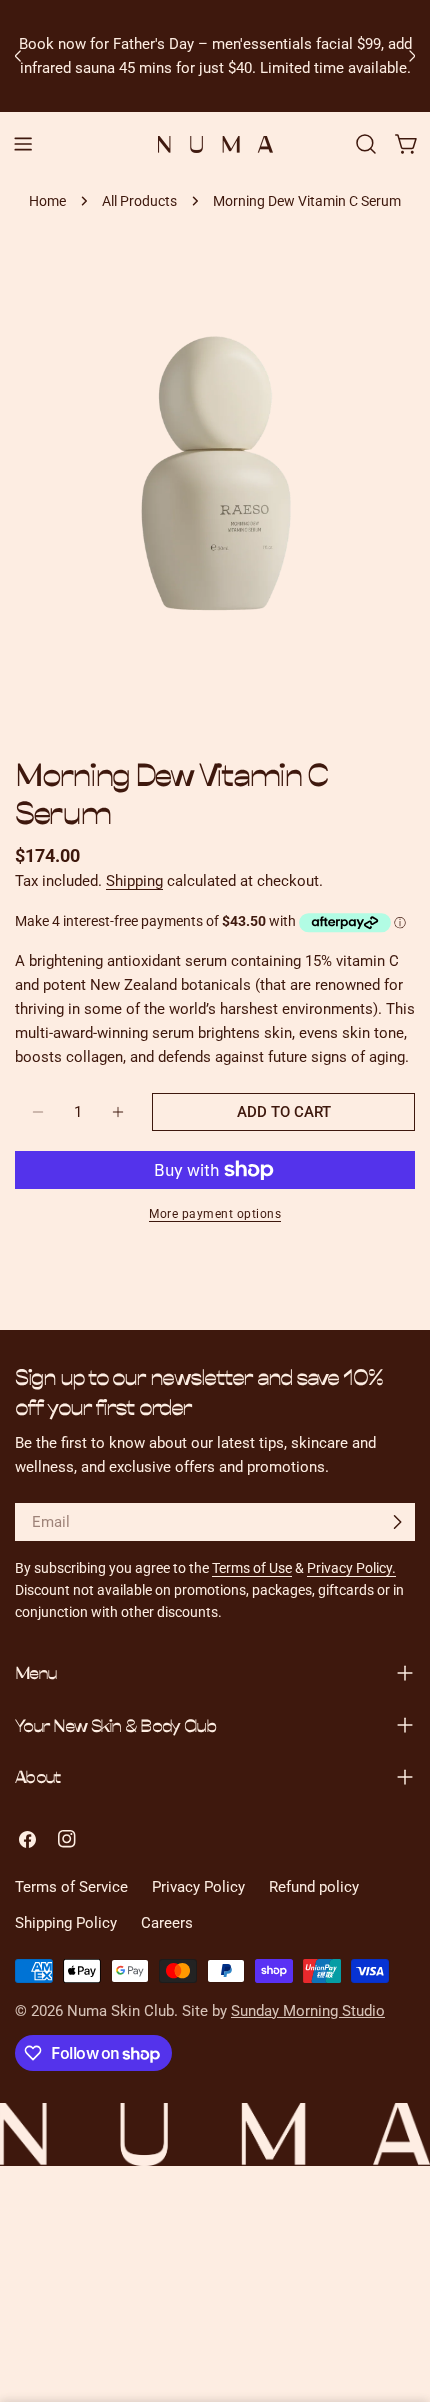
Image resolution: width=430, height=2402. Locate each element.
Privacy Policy (198, 1887)
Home (47, 201)
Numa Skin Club (120, 2011)
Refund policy (314, 1887)
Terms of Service (71, 1887)
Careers (167, 1923)
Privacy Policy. (351, 1568)
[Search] (366, 144)
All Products (139, 201)
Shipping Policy (66, 1923)
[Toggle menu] (23, 144)
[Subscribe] (397, 1522)
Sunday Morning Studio (308, 2011)
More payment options (215, 1214)
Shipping (134, 881)
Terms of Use (252, 1568)
